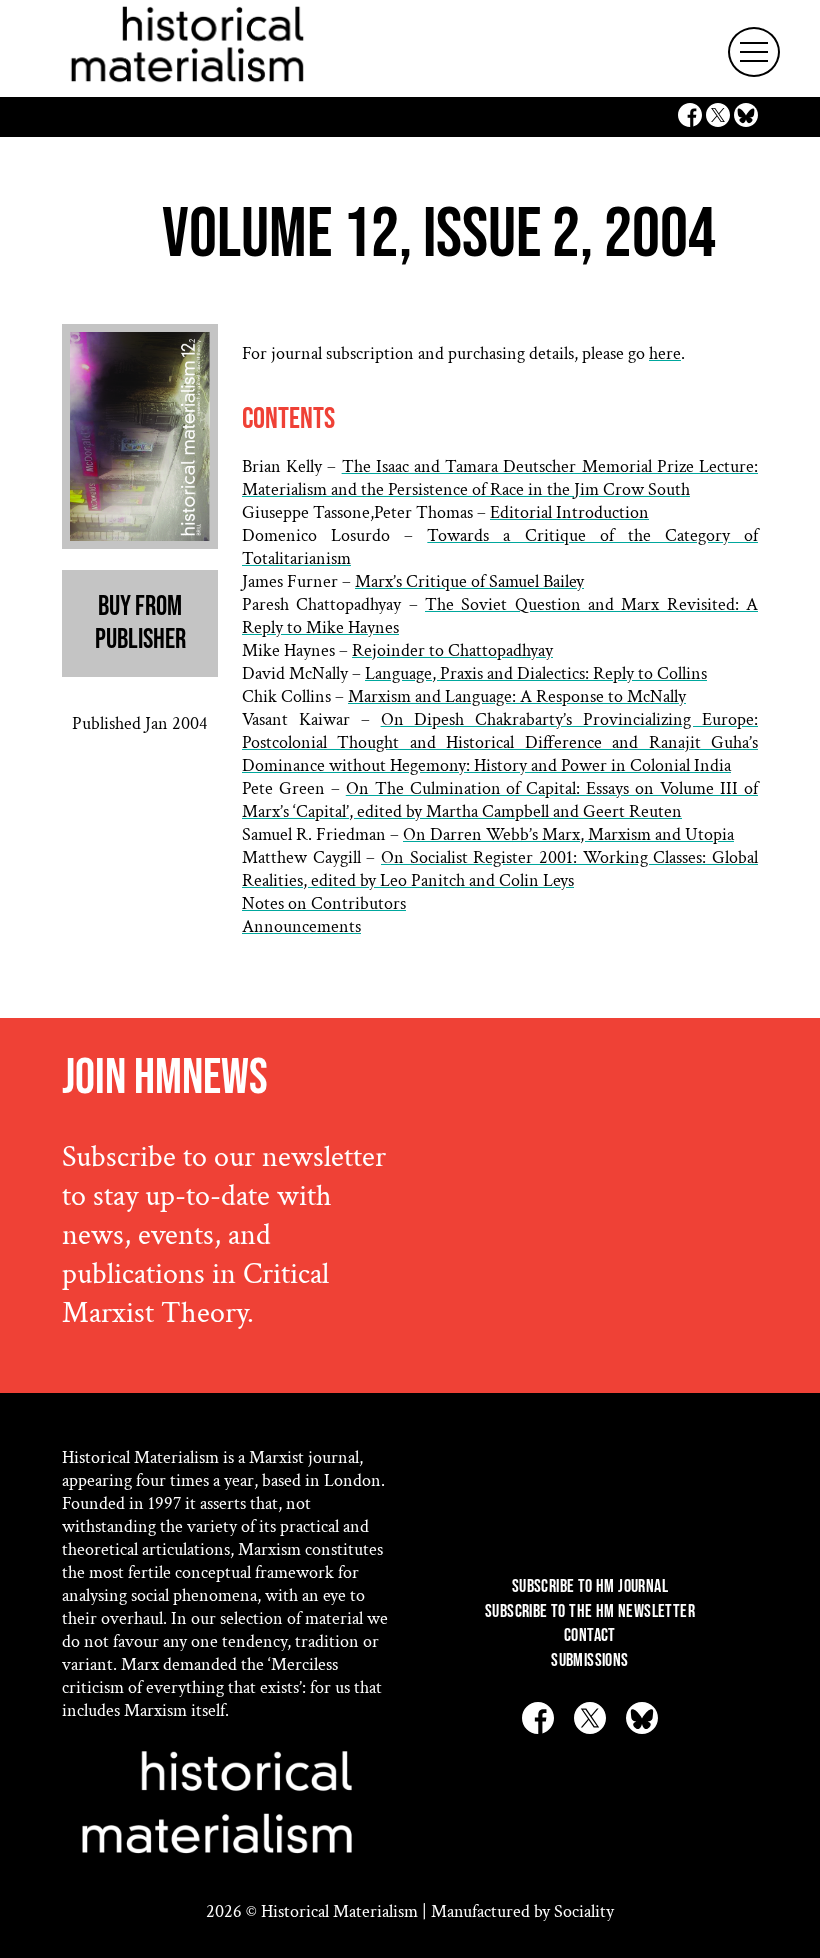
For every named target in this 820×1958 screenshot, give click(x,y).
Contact (590, 1635)
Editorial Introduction (569, 512)
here (665, 353)
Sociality (584, 1911)
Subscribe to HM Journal (590, 1586)
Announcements (301, 926)
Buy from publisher (140, 623)
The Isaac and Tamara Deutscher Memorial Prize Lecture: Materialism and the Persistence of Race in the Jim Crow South (500, 478)
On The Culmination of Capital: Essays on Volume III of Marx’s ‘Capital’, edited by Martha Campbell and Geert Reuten (500, 800)
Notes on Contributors (324, 903)
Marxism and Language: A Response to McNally (517, 696)
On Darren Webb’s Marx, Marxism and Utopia (568, 834)
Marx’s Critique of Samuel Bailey (469, 581)
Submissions (589, 1660)
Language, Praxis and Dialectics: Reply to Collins (536, 673)
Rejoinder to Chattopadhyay (452, 650)
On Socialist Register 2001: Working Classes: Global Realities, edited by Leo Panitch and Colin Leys (500, 869)
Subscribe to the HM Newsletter (590, 1611)
